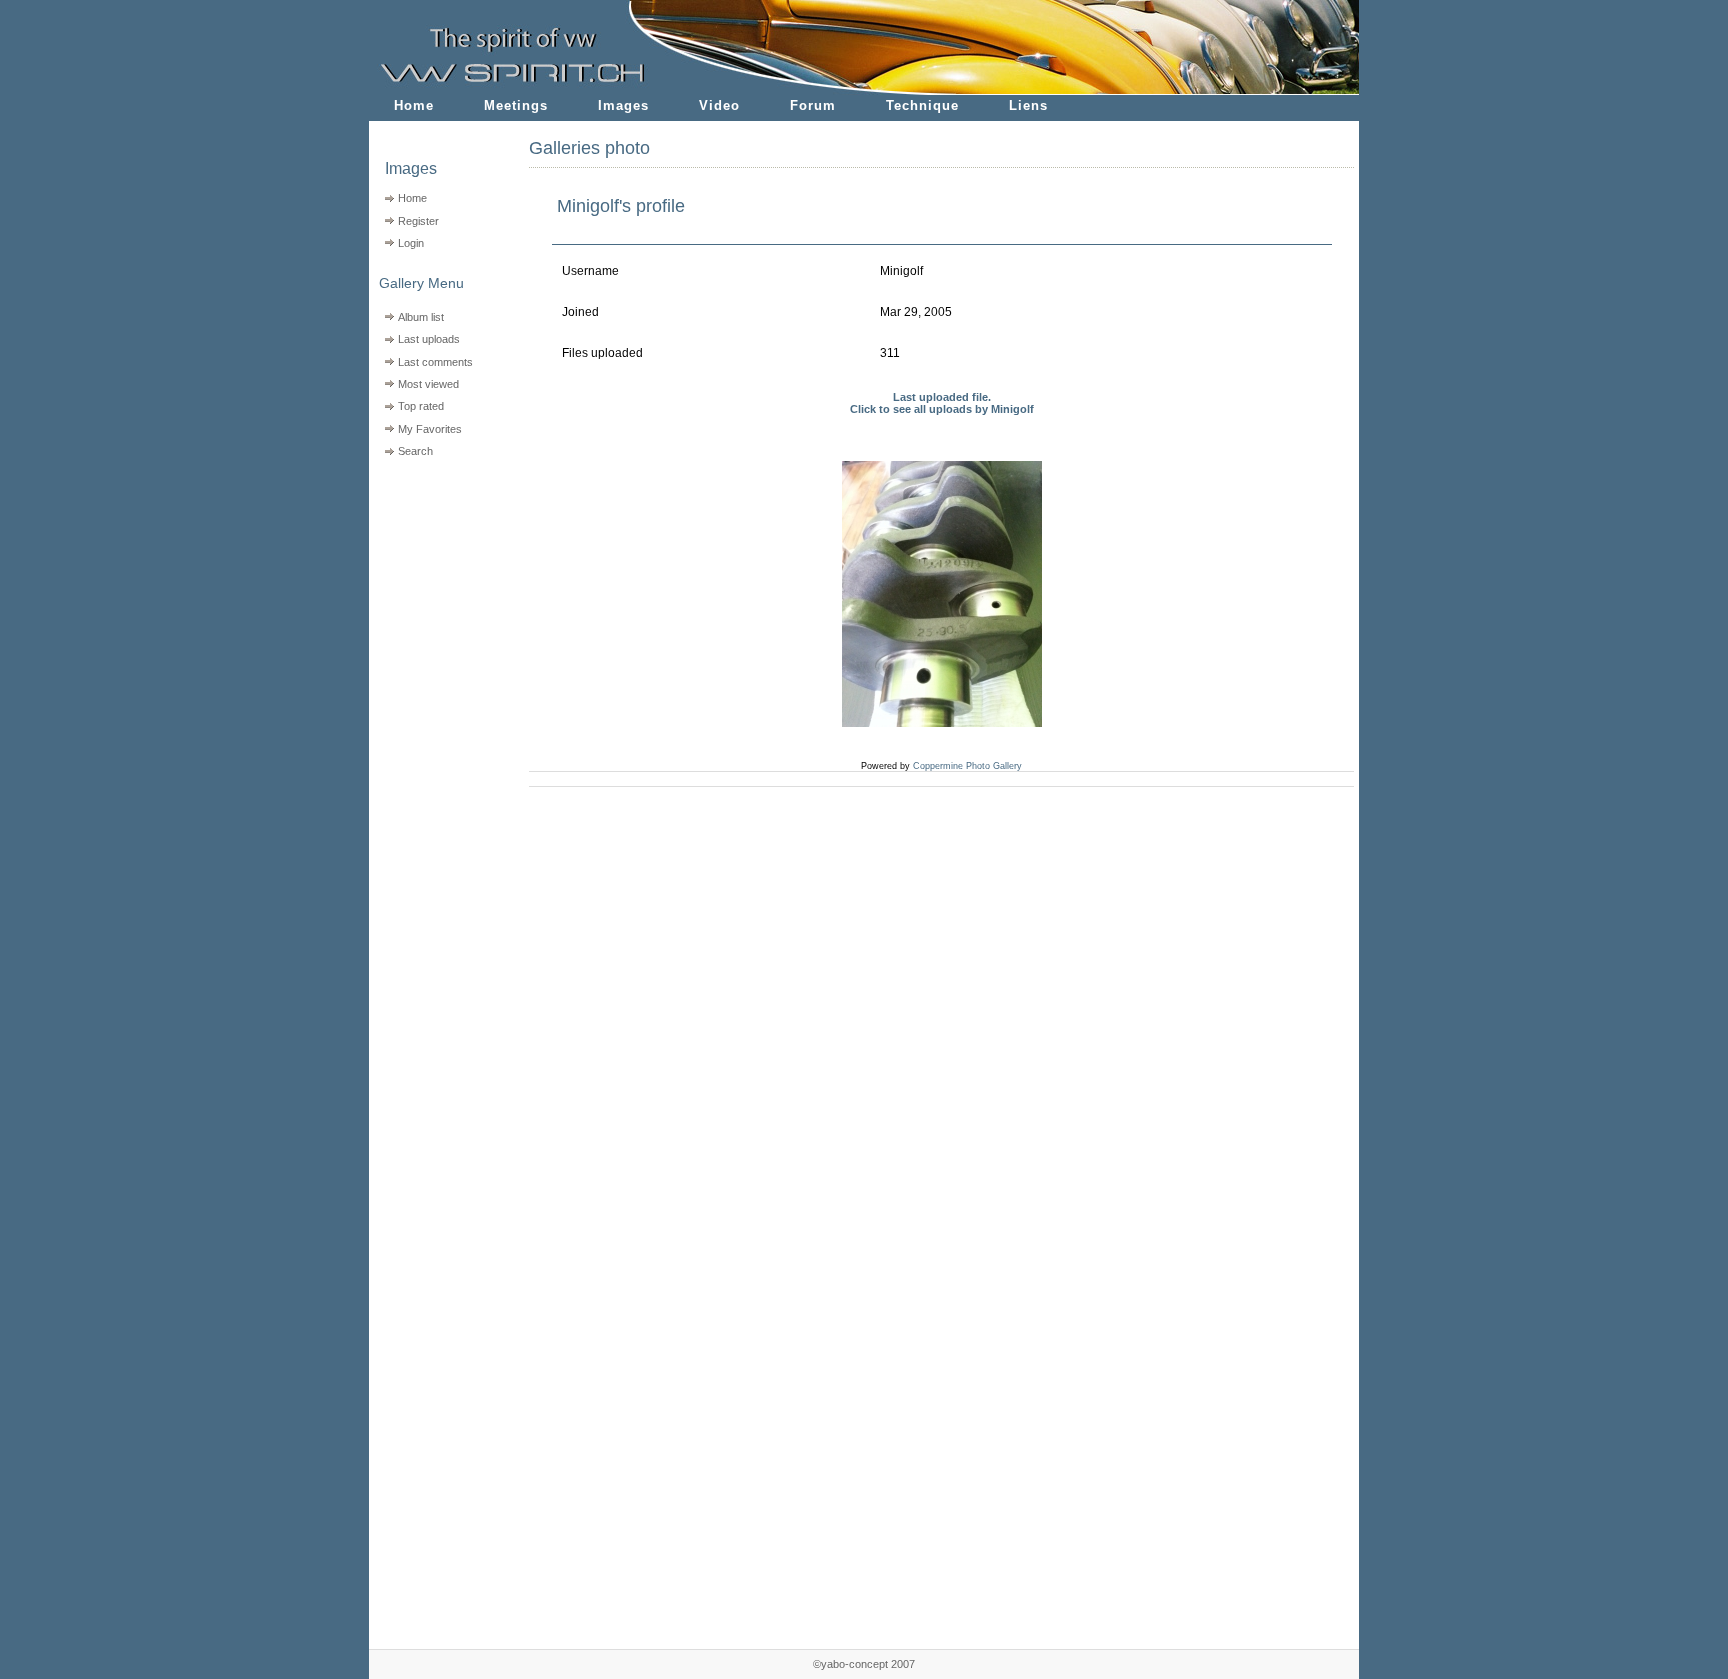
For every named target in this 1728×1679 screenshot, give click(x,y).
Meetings (516, 105)
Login (411, 243)
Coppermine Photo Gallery (967, 766)
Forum (813, 105)
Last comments (435, 362)
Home (414, 105)
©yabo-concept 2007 (864, 1664)
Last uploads (429, 339)
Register (418, 221)
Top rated (421, 406)
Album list (421, 317)
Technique (922, 105)
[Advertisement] (436, 590)
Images (623, 105)
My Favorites (430, 429)
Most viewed (428, 384)
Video (719, 105)
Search (415, 451)
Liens (1028, 105)
